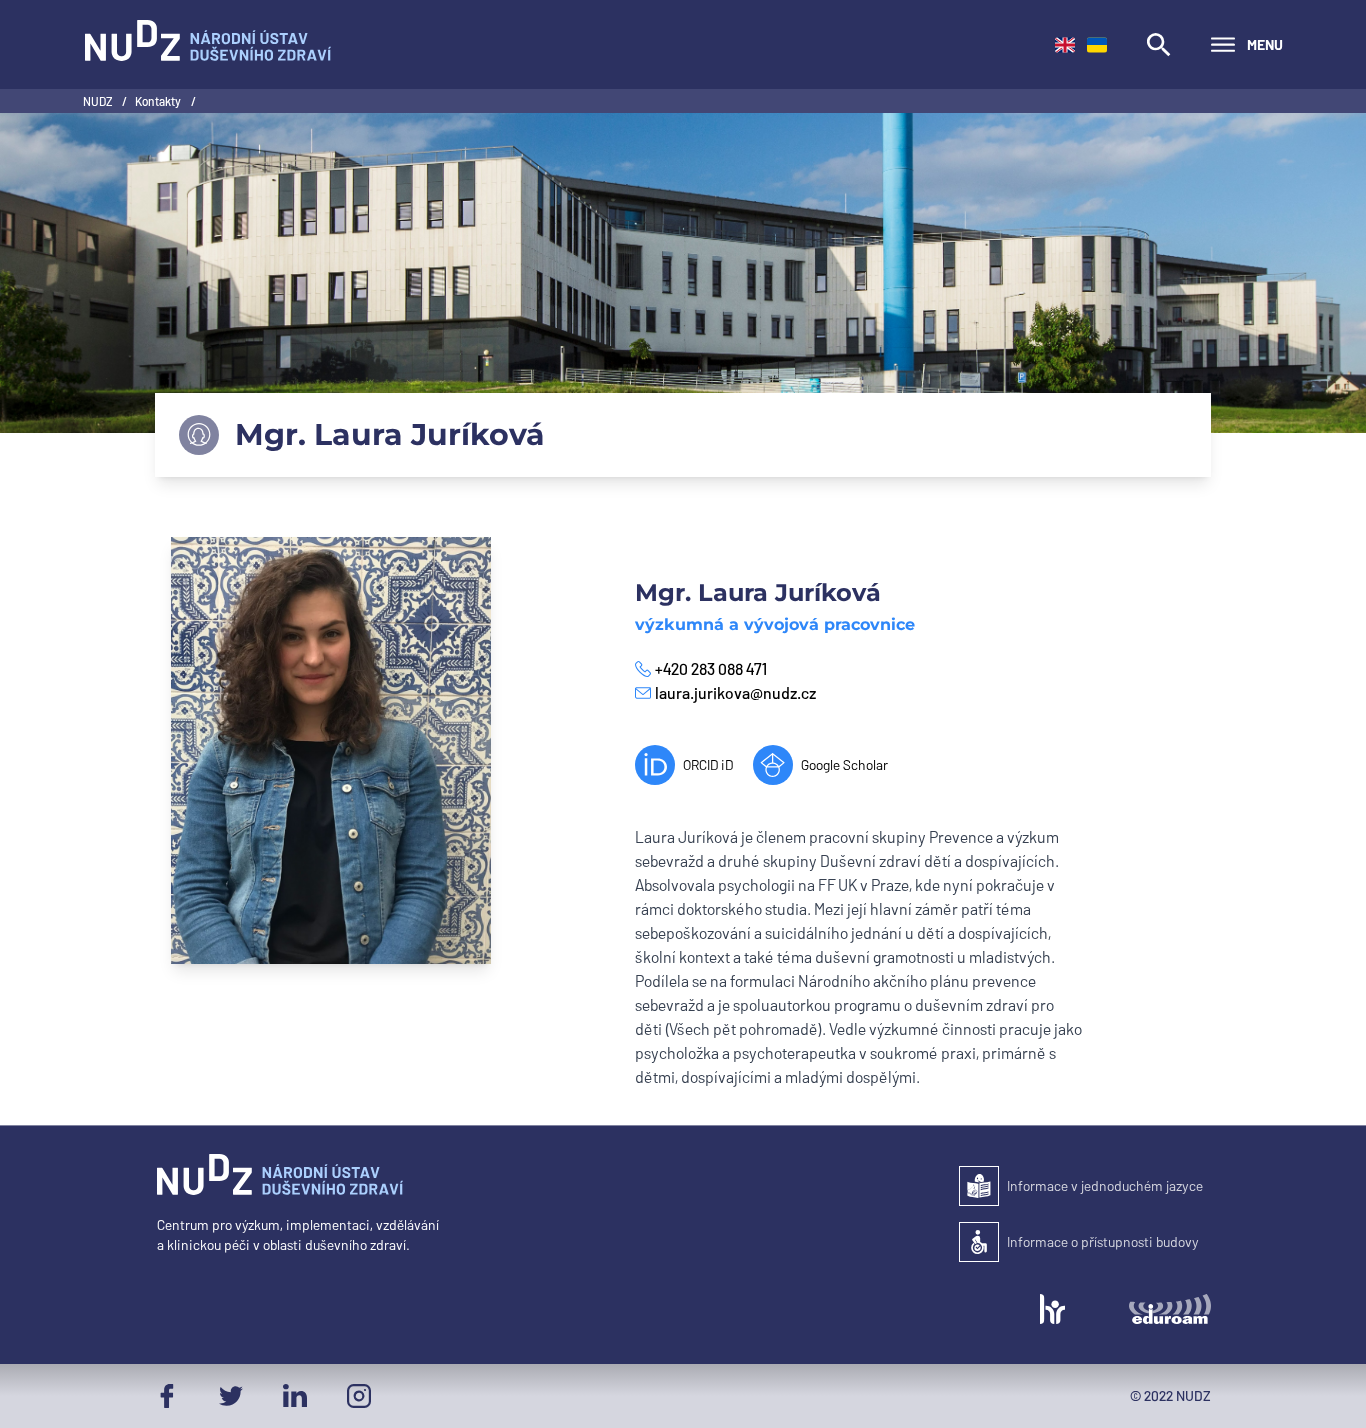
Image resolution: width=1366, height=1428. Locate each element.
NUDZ (98, 101)
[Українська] (1097, 45)
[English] (1065, 45)
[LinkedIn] (295, 1396)
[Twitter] (231, 1396)
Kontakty (159, 101)
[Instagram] (359, 1396)
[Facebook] (167, 1396)
